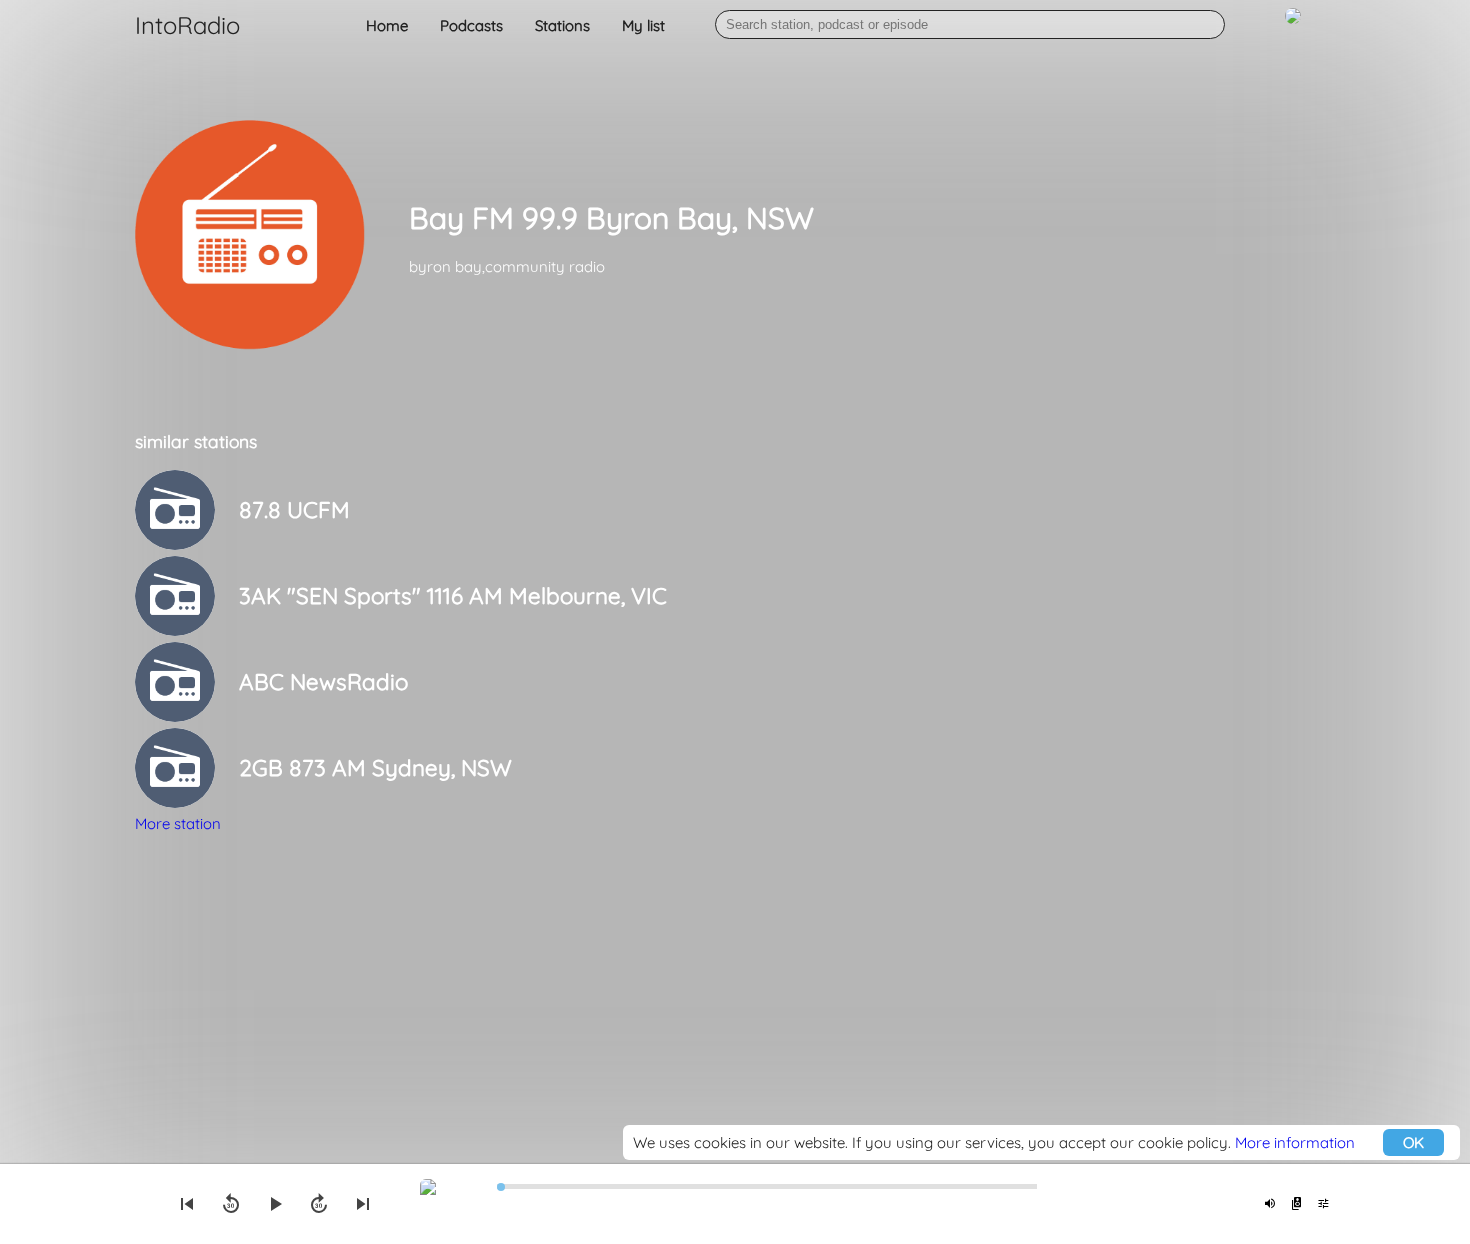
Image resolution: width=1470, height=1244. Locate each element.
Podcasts (471, 25)
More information (1295, 1142)
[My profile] (1293, 26)
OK (1413, 1142)
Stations (562, 25)
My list (643, 25)
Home (387, 25)
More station (178, 823)
